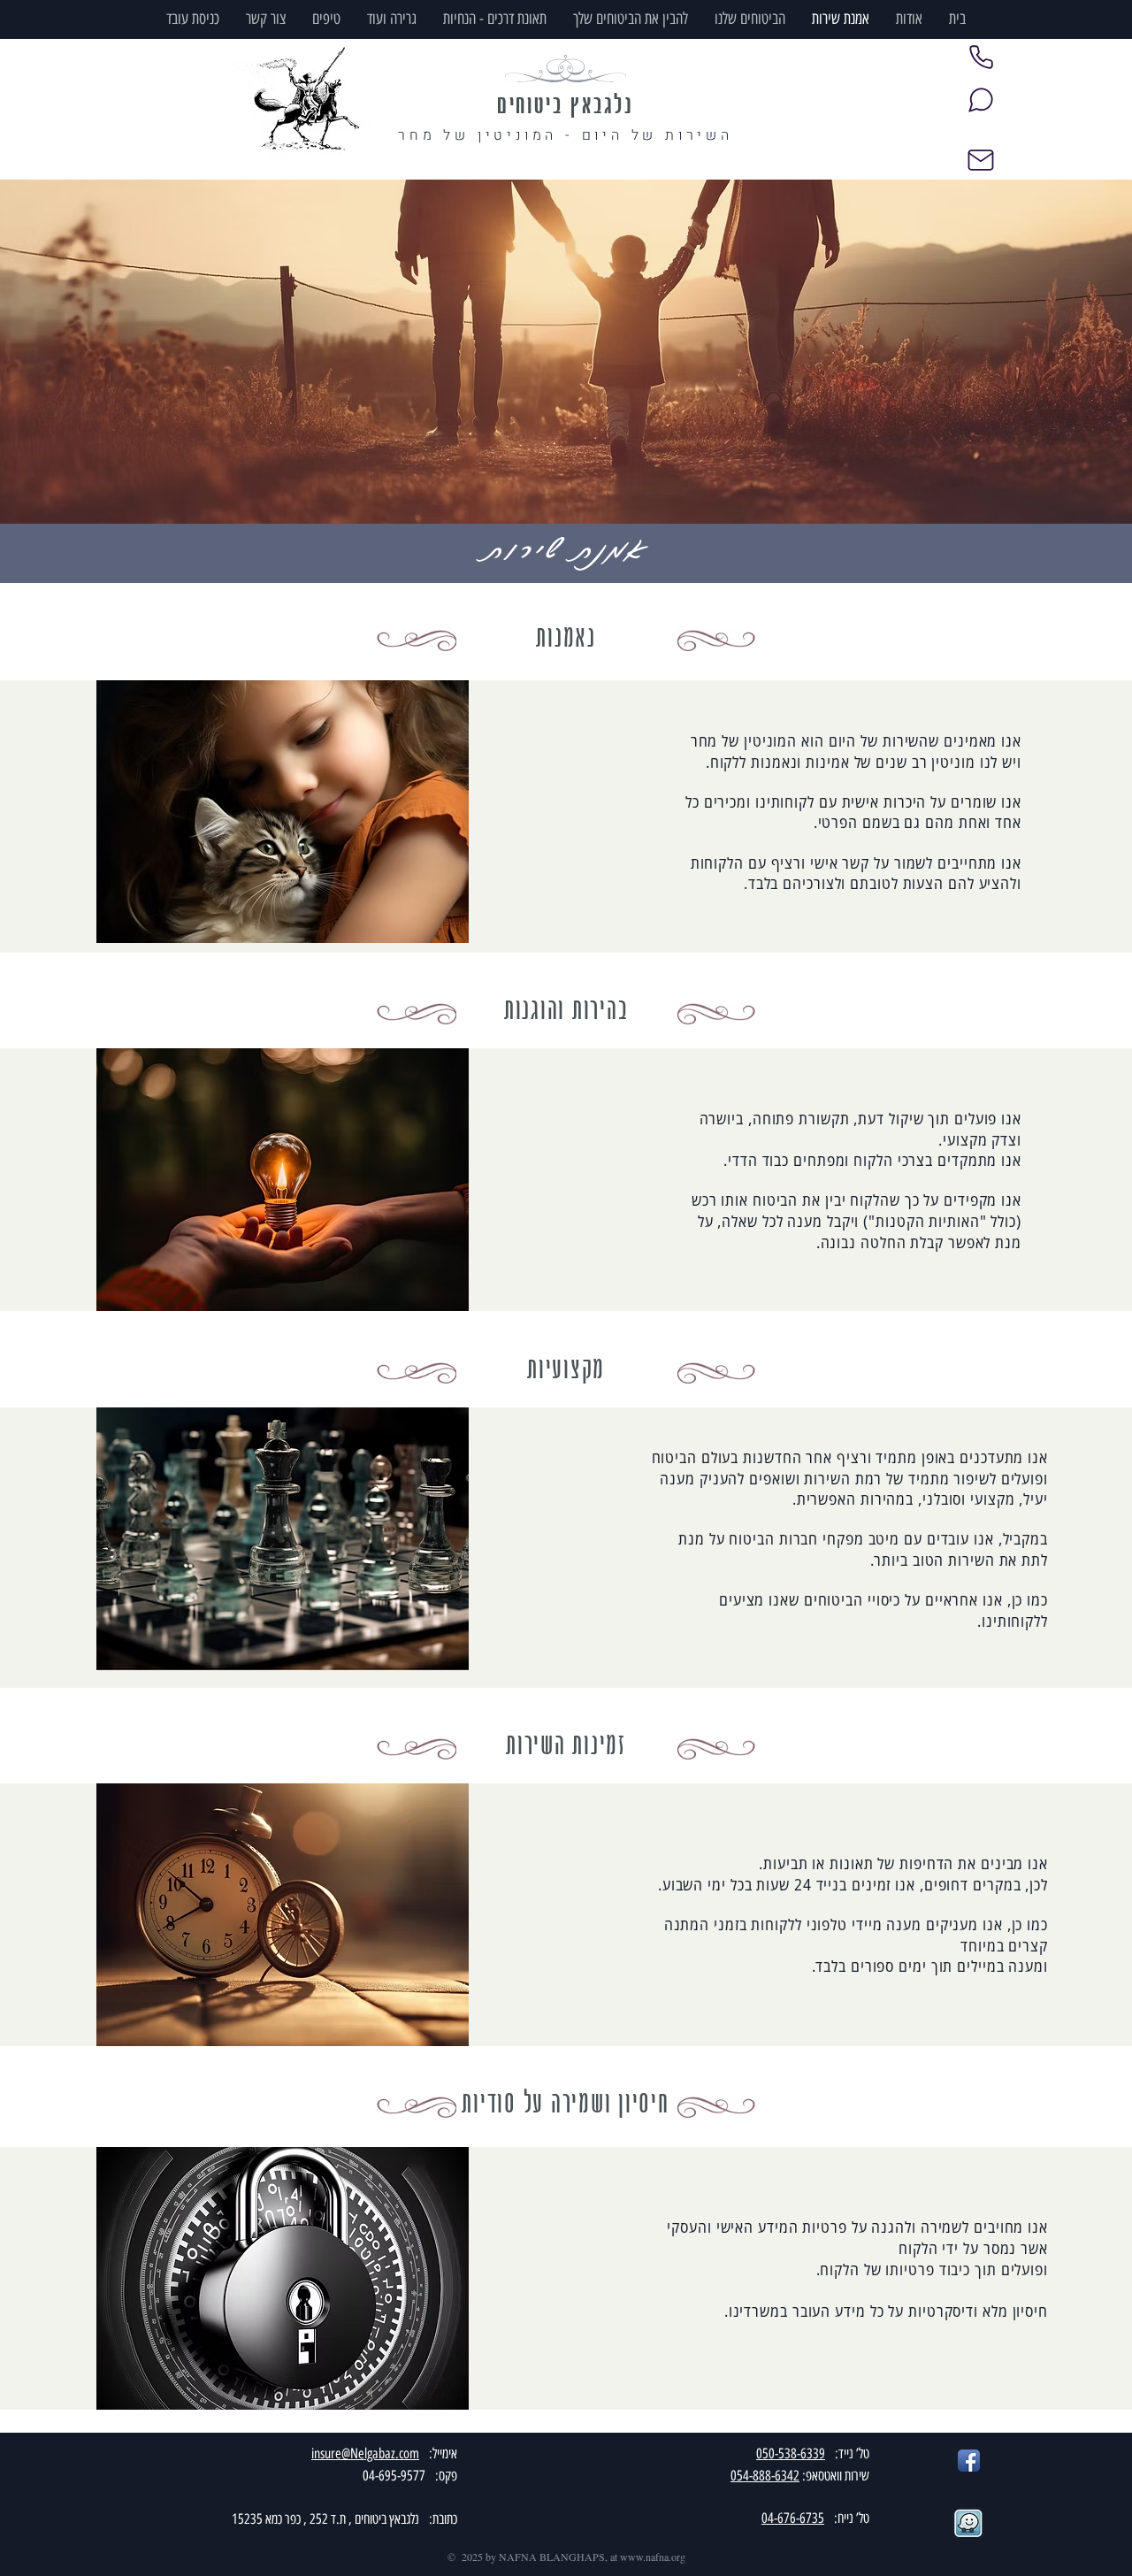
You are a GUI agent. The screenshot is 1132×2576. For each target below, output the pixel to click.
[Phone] (981, 57)
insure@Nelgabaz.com (365, 2453)
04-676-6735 (793, 2518)
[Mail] (981, 160)
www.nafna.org (653, 2557)
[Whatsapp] (981, 100)
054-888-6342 (765, 2476)
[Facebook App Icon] (969, 2461)
